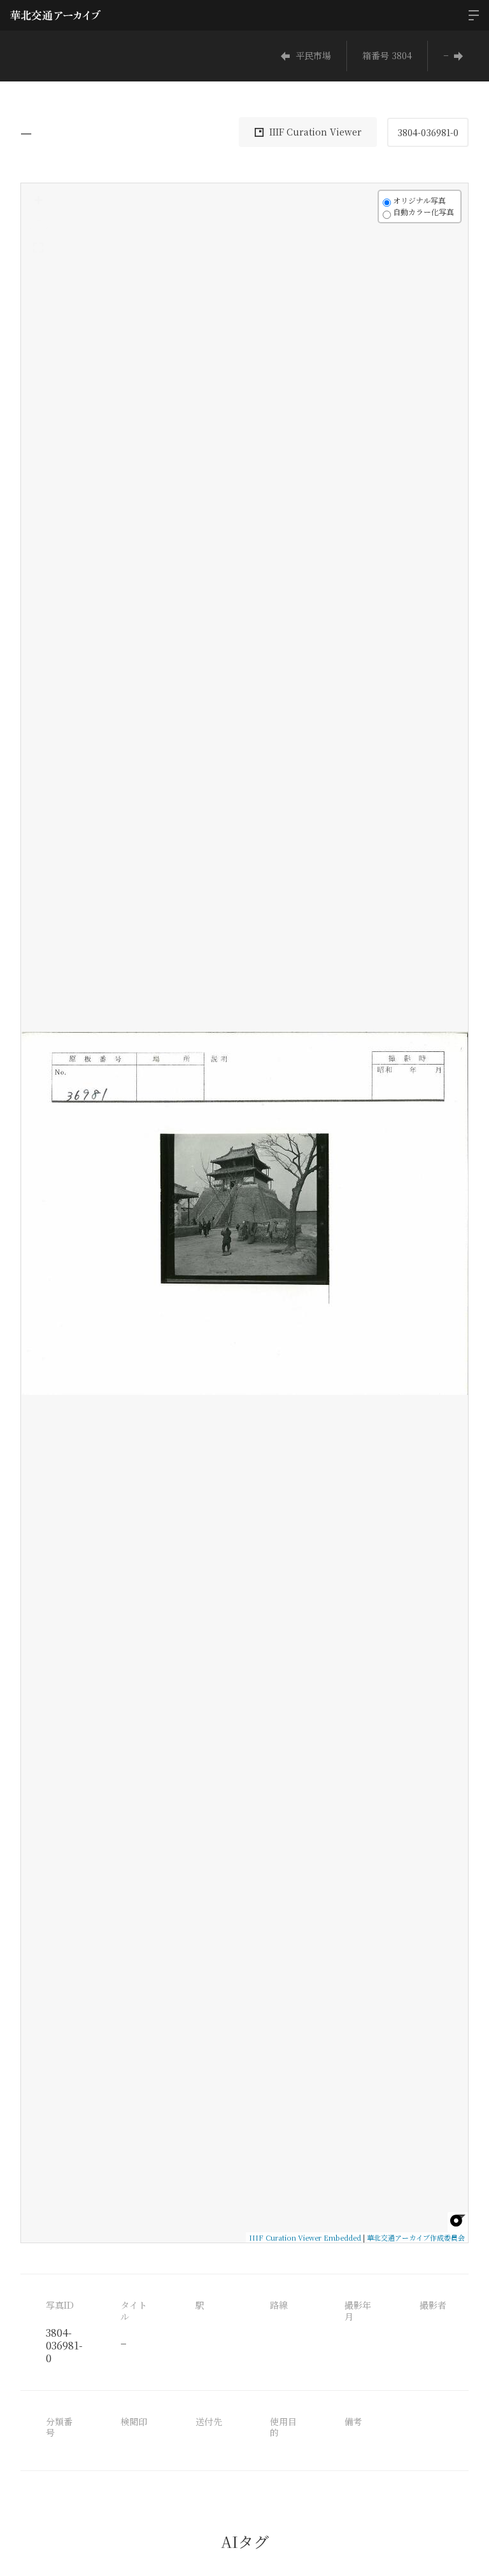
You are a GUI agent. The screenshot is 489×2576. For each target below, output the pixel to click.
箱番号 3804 (387, 55)
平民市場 (313, 55)
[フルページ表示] (38, 248)
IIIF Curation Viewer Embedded (305, 2237)
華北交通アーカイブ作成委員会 (416, 2237)
